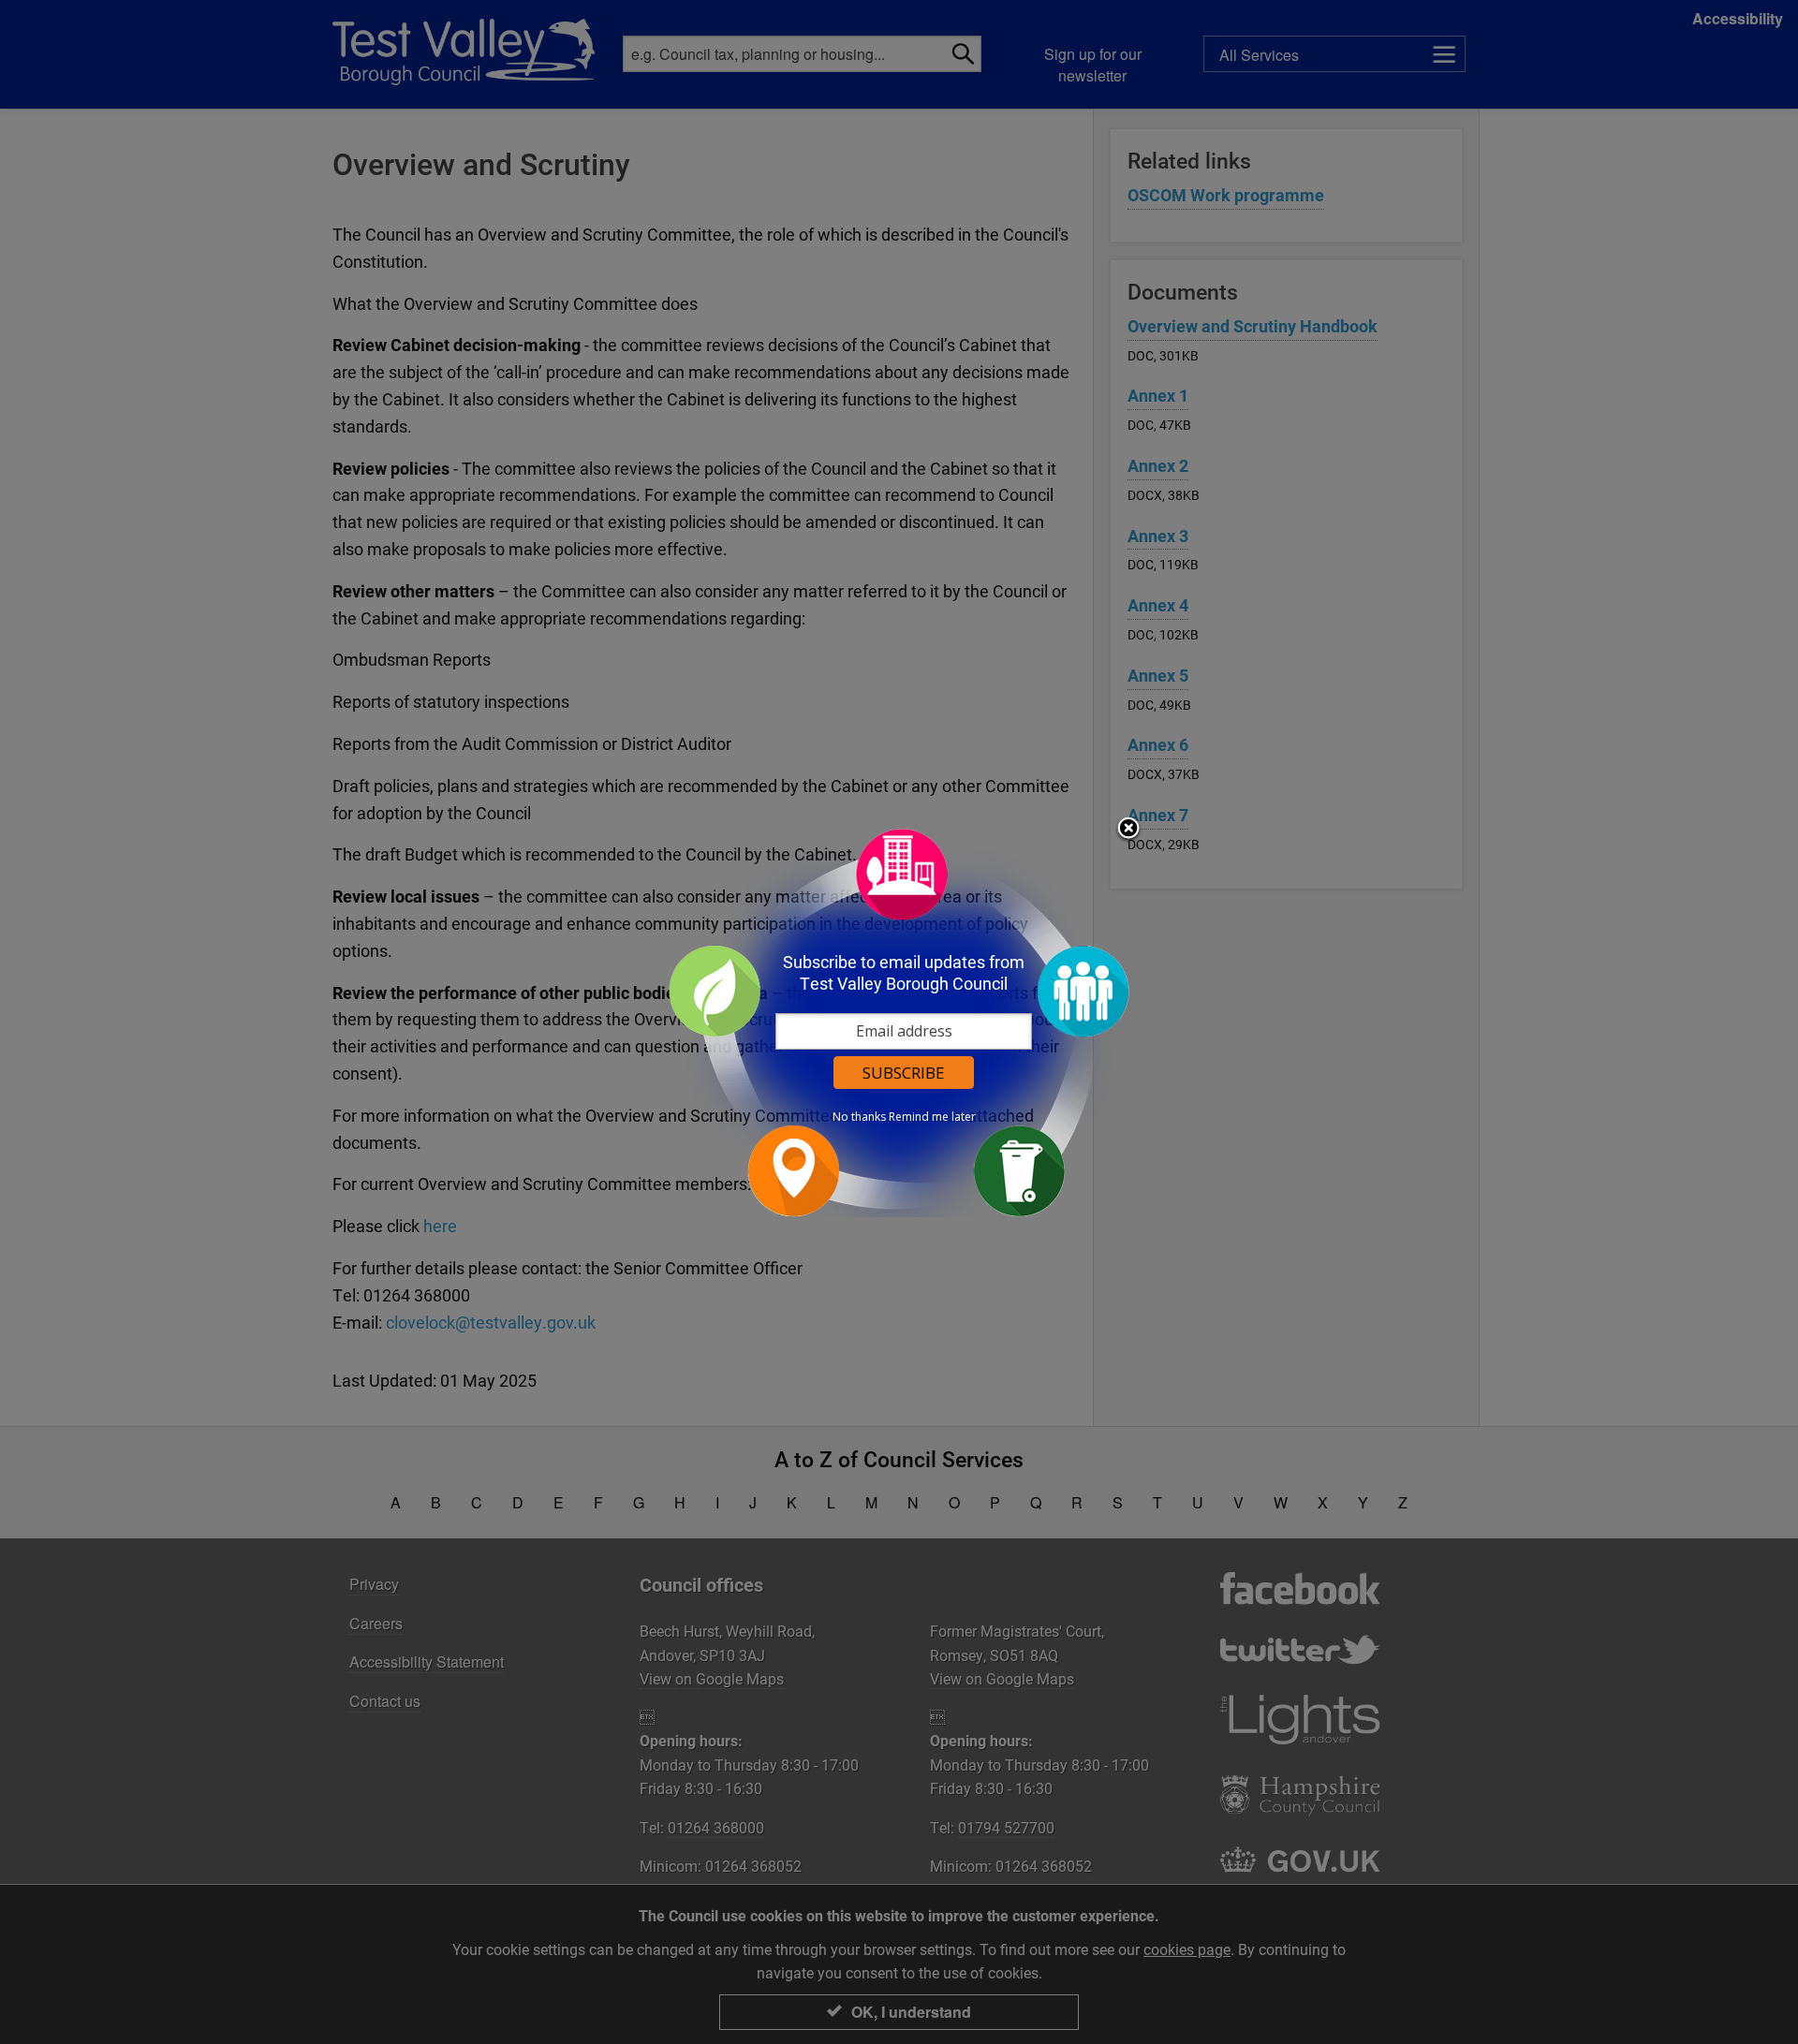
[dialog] (899, 1022)
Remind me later (932, 1117)
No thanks (859, 1117)
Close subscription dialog (1128, 830)
